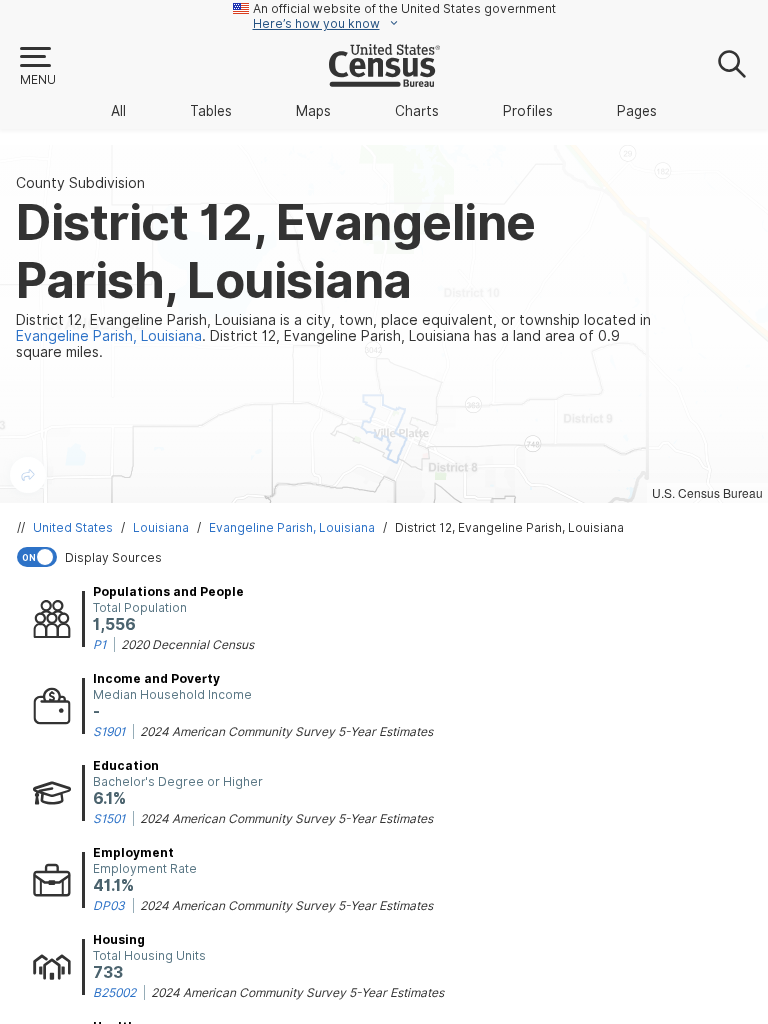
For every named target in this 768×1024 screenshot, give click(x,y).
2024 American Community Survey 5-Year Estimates (286, 731)
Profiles (528, 111)
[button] (37, 67)
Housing (119, 939)
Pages (637, 111)
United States (73, 527)
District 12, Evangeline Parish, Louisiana (509, 527)
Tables (211, 111)
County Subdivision (80, 183)
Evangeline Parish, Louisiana (292, 527)
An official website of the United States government (404, 8)
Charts (417, 111)
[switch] (388, 557)
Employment (133, 852)
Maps (313, 111)
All (118, 111)
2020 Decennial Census (187, 644)
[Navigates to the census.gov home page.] (384, 79)
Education (126, 765)
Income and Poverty (156, 678)
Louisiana (161, 527)
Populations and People (168, 591)
